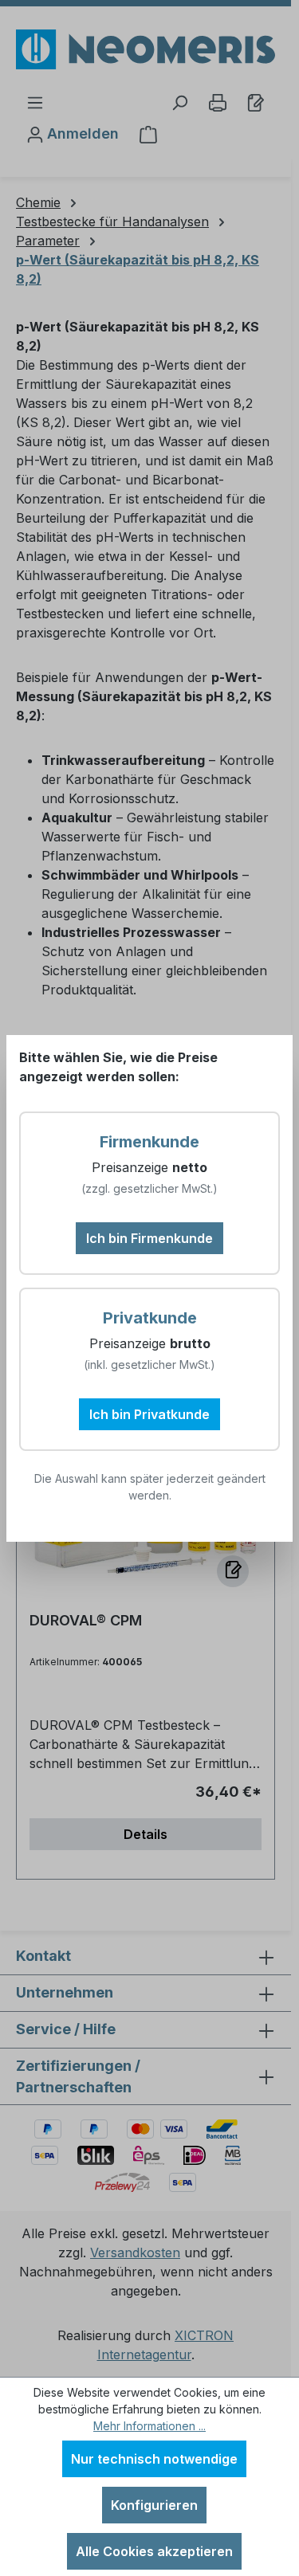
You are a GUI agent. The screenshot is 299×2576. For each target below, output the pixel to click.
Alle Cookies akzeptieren (154, 2551)
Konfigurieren (154, 2505)
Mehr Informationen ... (149, 2426)
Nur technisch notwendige (154, 2459)
